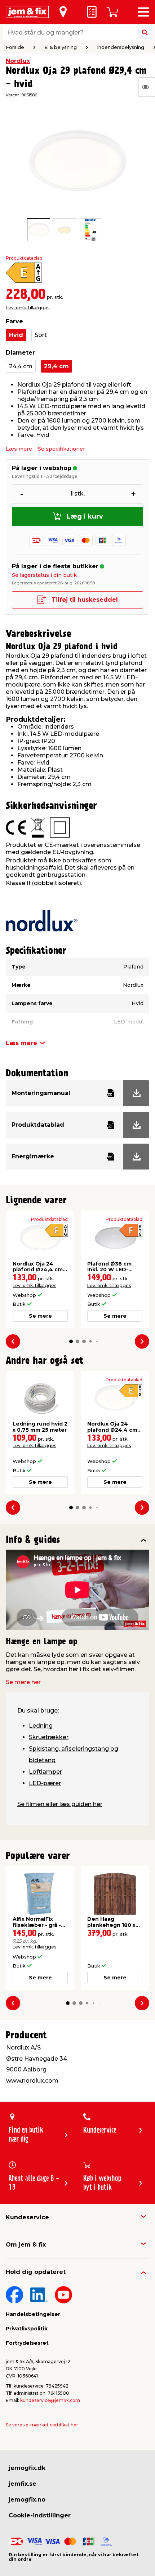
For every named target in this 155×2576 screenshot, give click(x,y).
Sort (41, 335)
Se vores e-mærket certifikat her (42, 2425)
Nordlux (18, 61)
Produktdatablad (24, 258)
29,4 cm (56, 366)
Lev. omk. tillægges (28, 308)
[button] (71, 1341)
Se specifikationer (61, 449)
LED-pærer (45, 1783)
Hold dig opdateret (36, 2272)
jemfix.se (23, 2484)
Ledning (41, 1726)
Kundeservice (27, 2217)
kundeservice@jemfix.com (50, 2400)
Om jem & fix (26, 2245)
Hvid (16, 335)
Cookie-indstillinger (40, 2515)
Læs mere (19, 449)
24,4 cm (21, 366)
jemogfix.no (27, 2500)
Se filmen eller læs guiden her (60, 1804)
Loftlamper (45, 1772)
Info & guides (33, 1540)
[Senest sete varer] (147, 87)
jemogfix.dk (27, 2468)
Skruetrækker (49, 1737)
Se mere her (23, 1682)
